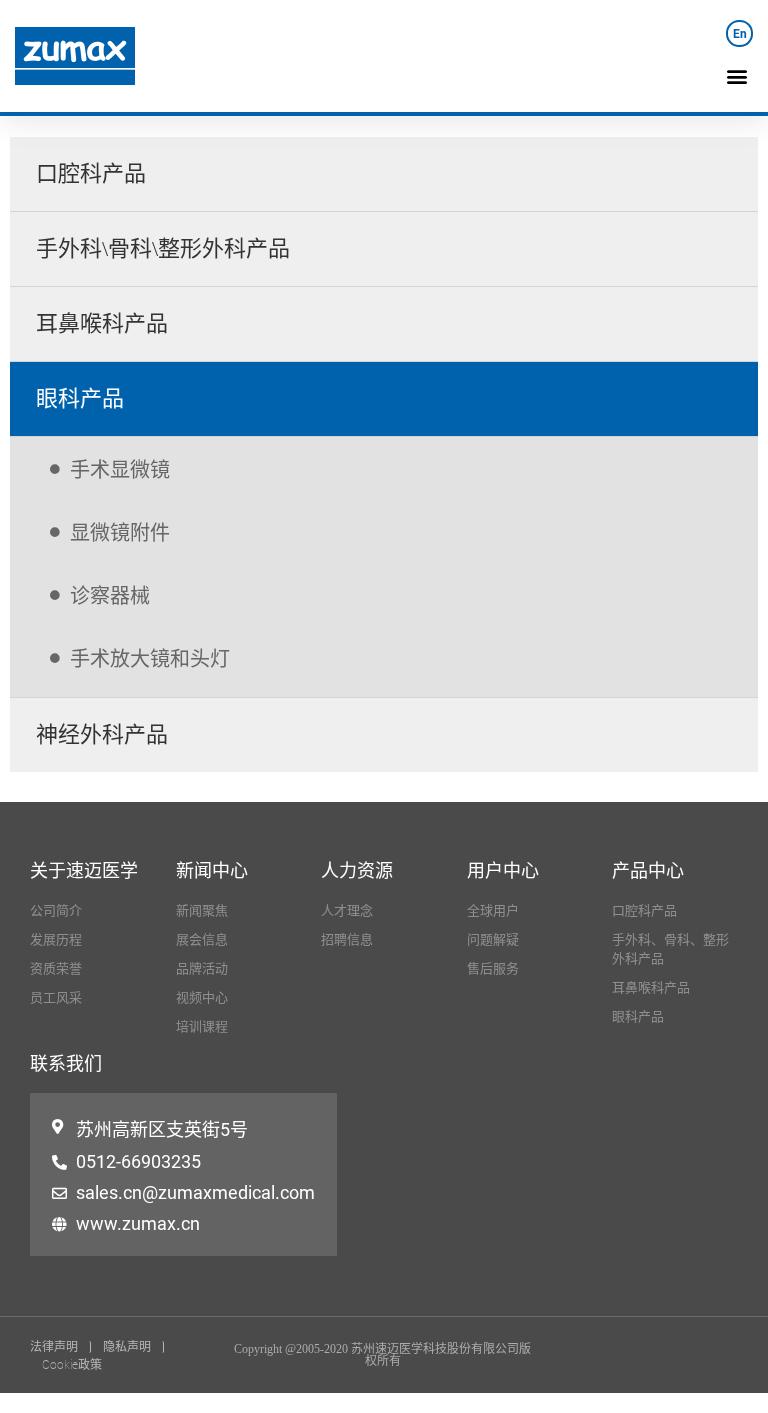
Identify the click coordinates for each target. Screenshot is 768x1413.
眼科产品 (80, 398)
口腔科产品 (91, 173)
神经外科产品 (102, 734)
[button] (736, 75)
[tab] (384, 174)
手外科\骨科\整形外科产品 (163, 248)
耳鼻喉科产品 (102, 323)
